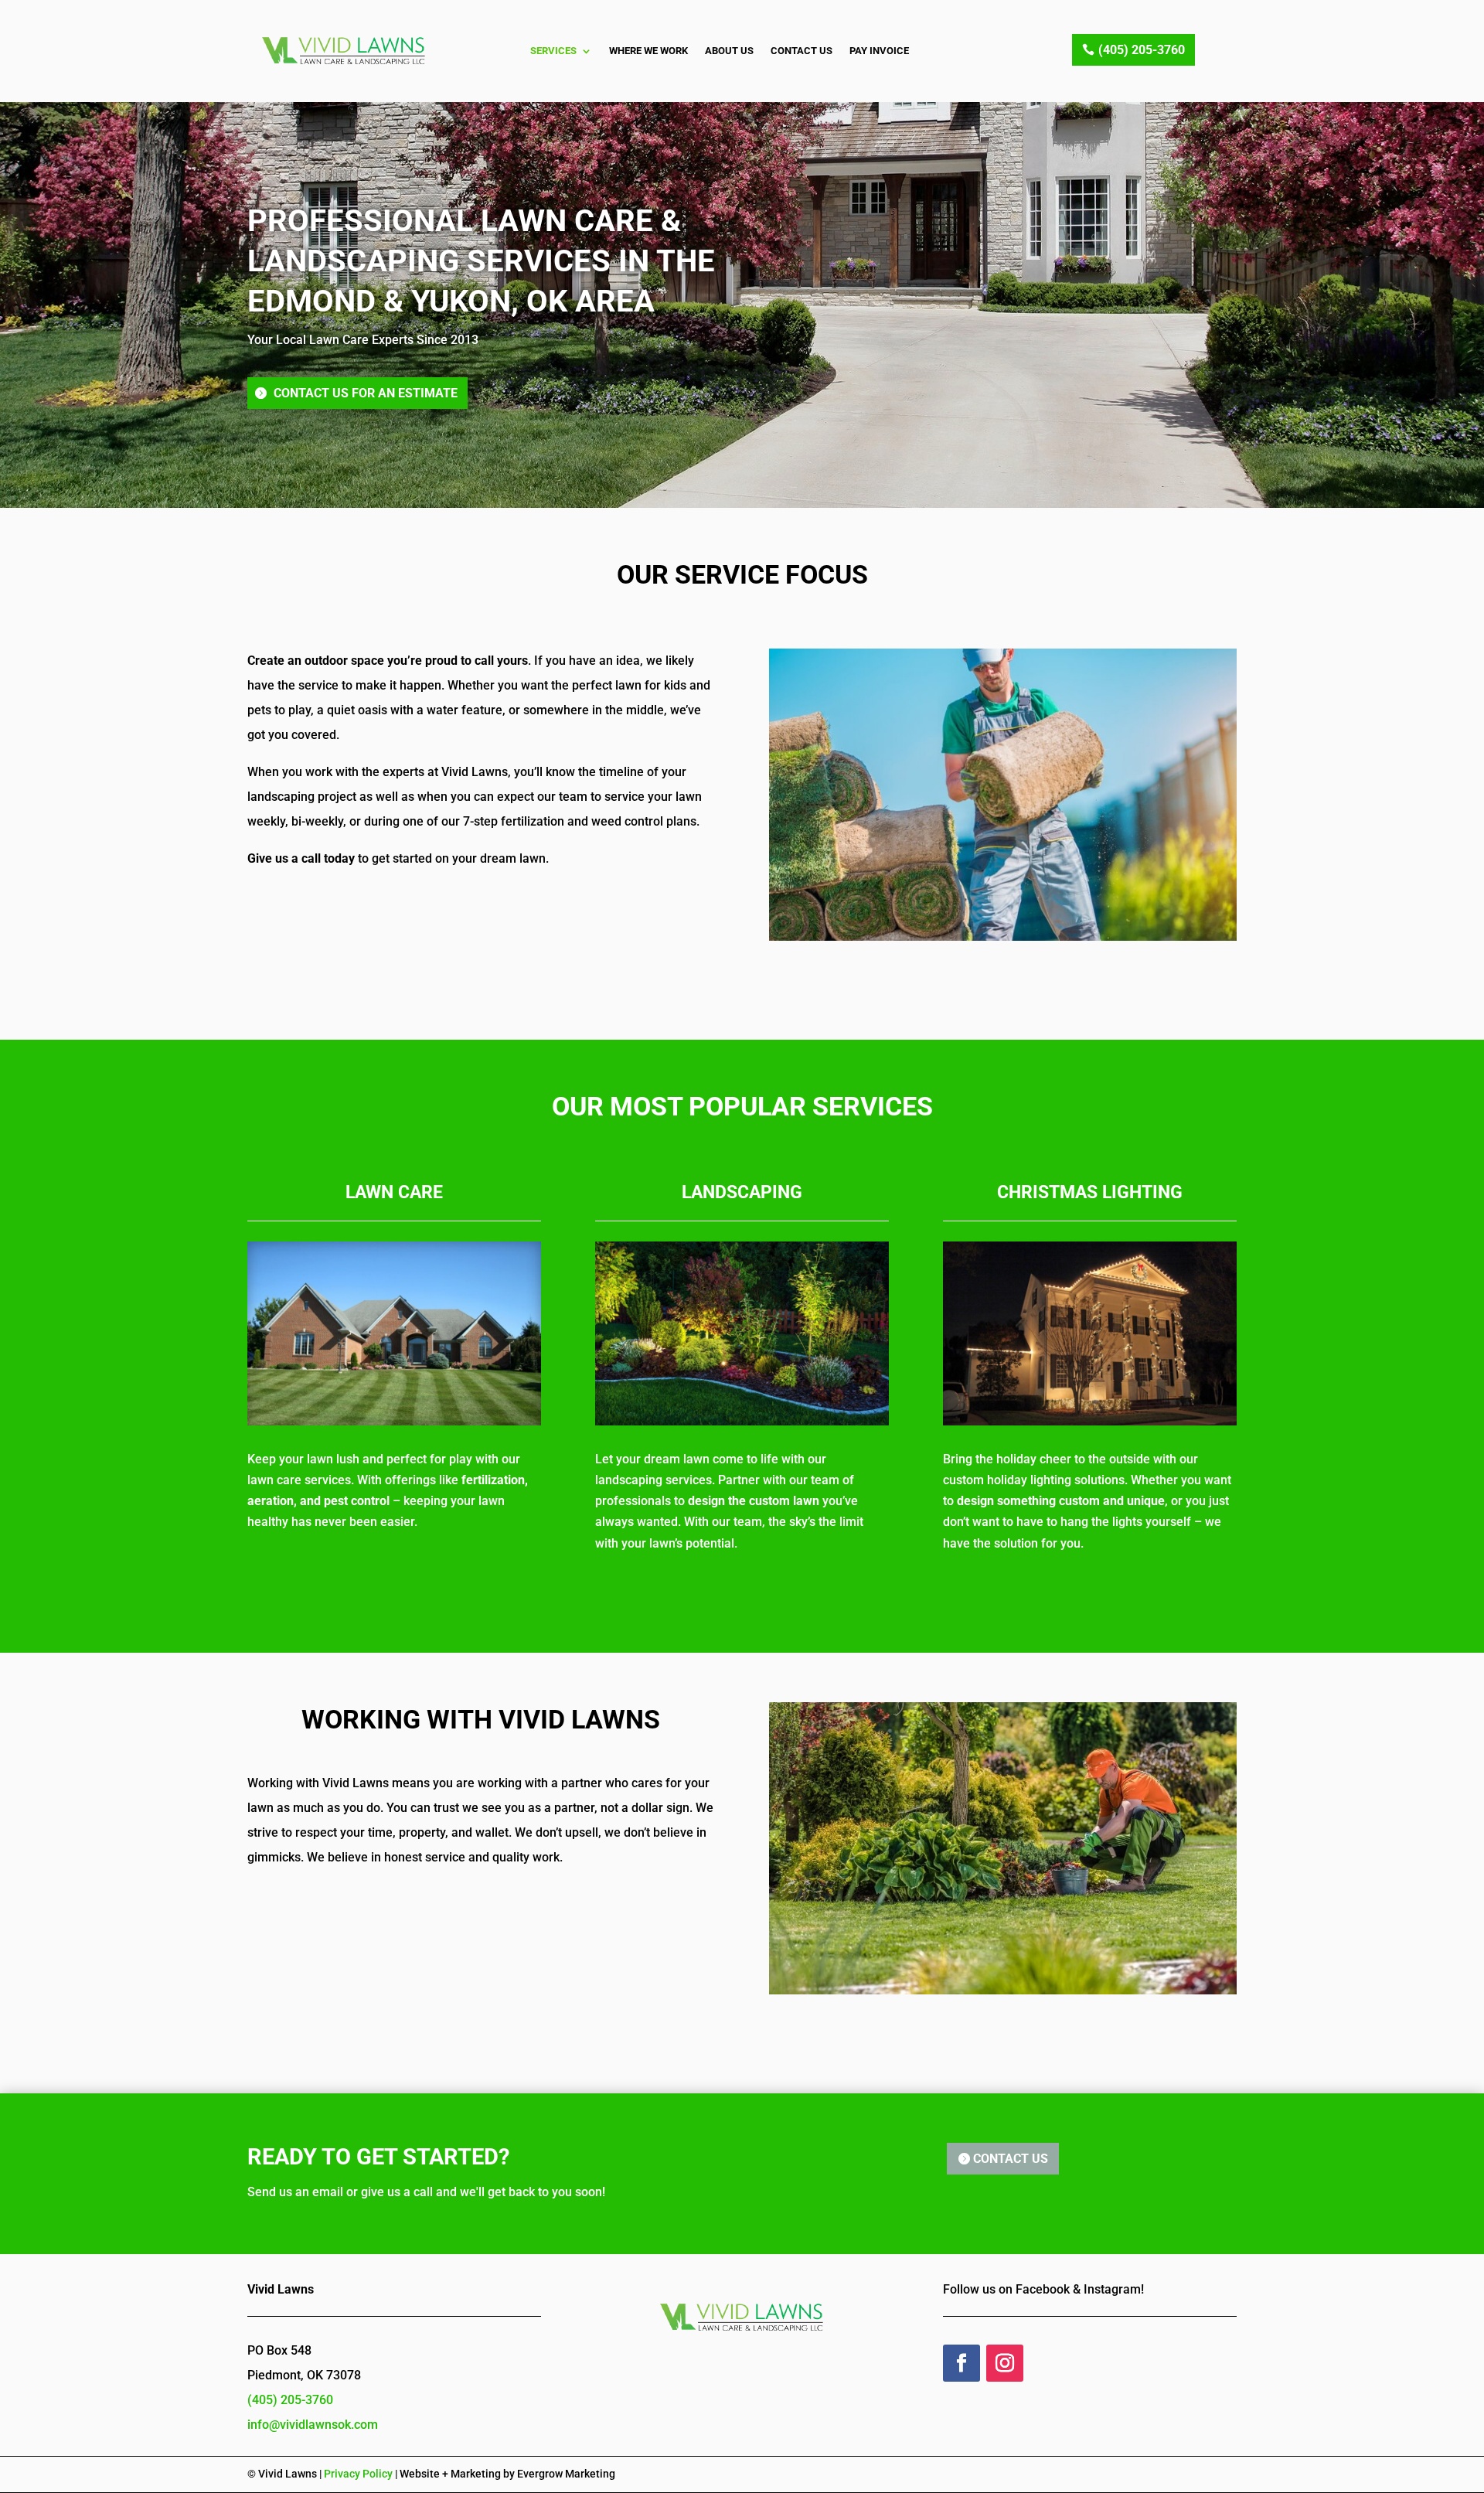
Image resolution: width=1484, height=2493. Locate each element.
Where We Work (648, 51)
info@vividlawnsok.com (313, 2425)
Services (553, 51)
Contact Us (802, 51)
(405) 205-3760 (1142, 50)
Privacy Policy (358, 2474)
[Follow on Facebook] (962, 2363)
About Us (729, 51)
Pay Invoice (879, 51)
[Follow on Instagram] (1005, 2363)
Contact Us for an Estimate (366, 393)
